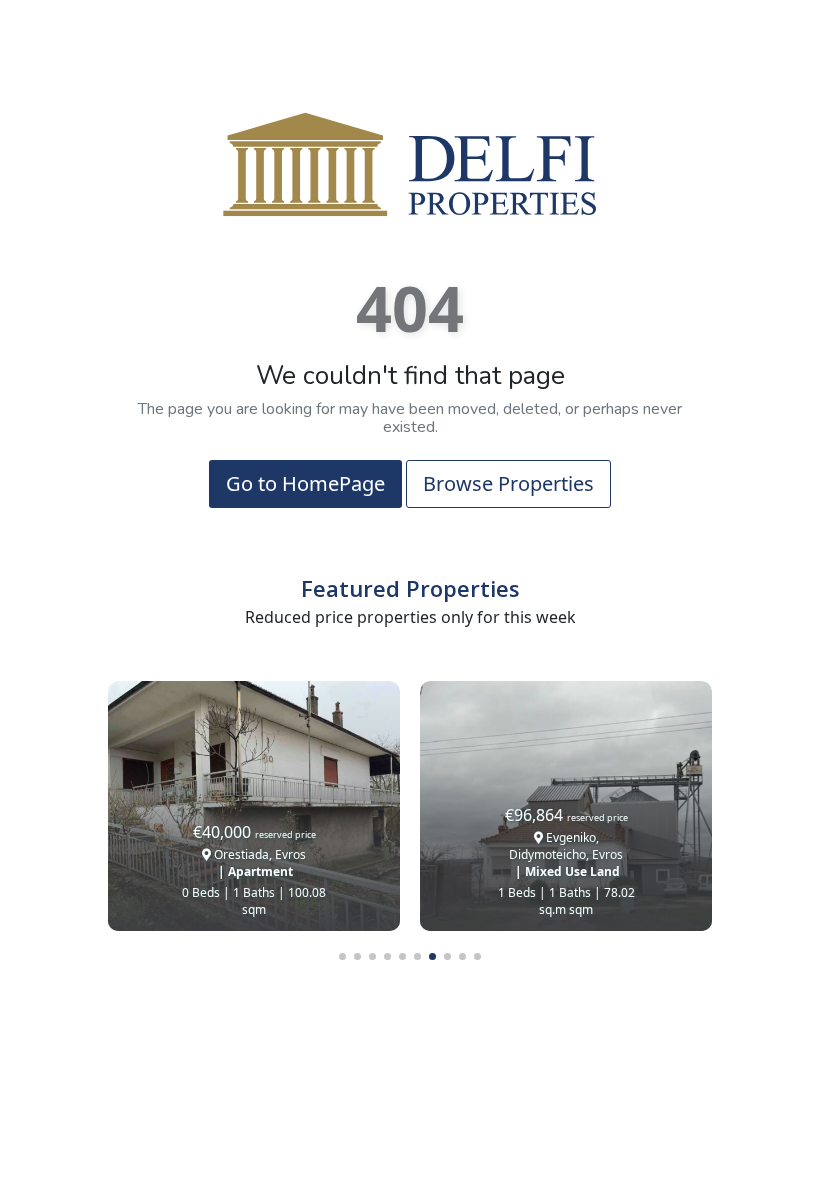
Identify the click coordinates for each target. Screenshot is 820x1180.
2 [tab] (357, 956)
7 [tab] (432, 956)
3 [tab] (372, 956)
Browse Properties (508, 483)
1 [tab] (342, 956)
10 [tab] (477, 956)
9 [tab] (462, 956)
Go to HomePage (305, 483)
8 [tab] (447, 956)
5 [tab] (402, 956)
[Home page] (410, 163)
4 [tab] (387, 956)
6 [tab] (417, 956)
